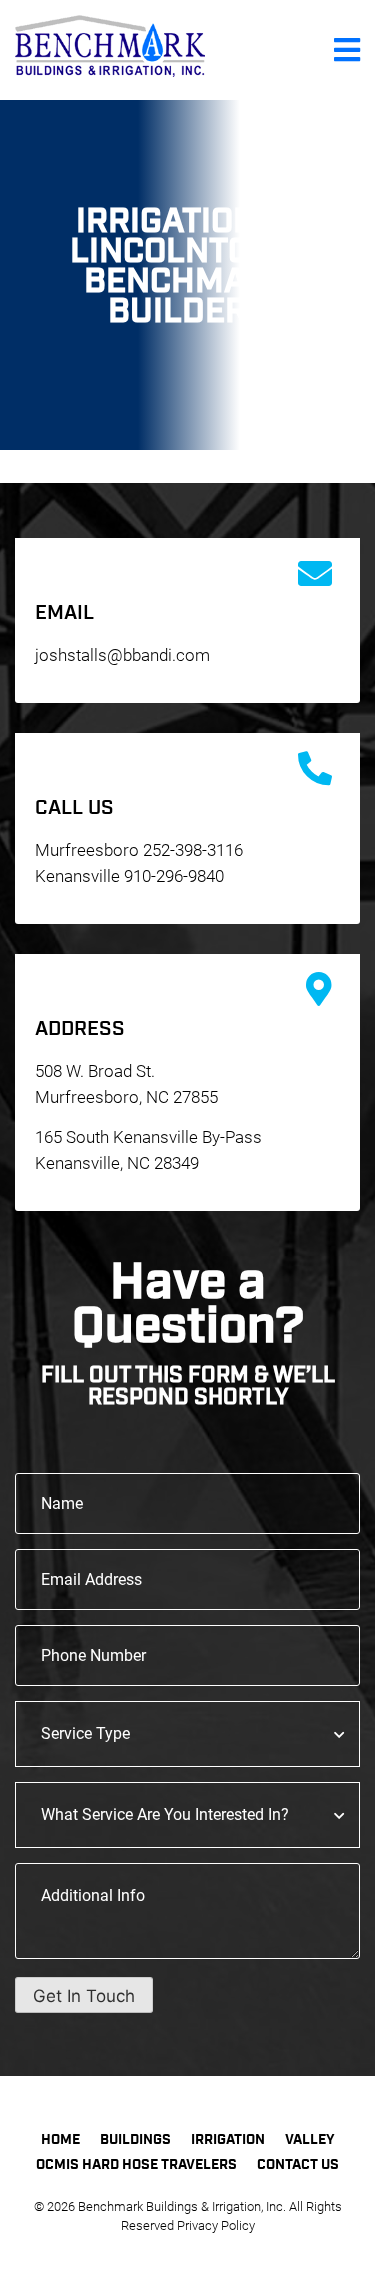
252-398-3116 (193, 850)
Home (60, 2140)
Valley (310, 2140)
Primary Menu (347, 50)
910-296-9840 (174, 876)
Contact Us (298, 2165)
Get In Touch (84, 1996)
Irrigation (228, 2140)
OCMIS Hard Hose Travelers (136, 2165)
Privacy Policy (216, 2225)
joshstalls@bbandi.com (122, 655)
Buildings (135, 2140)
